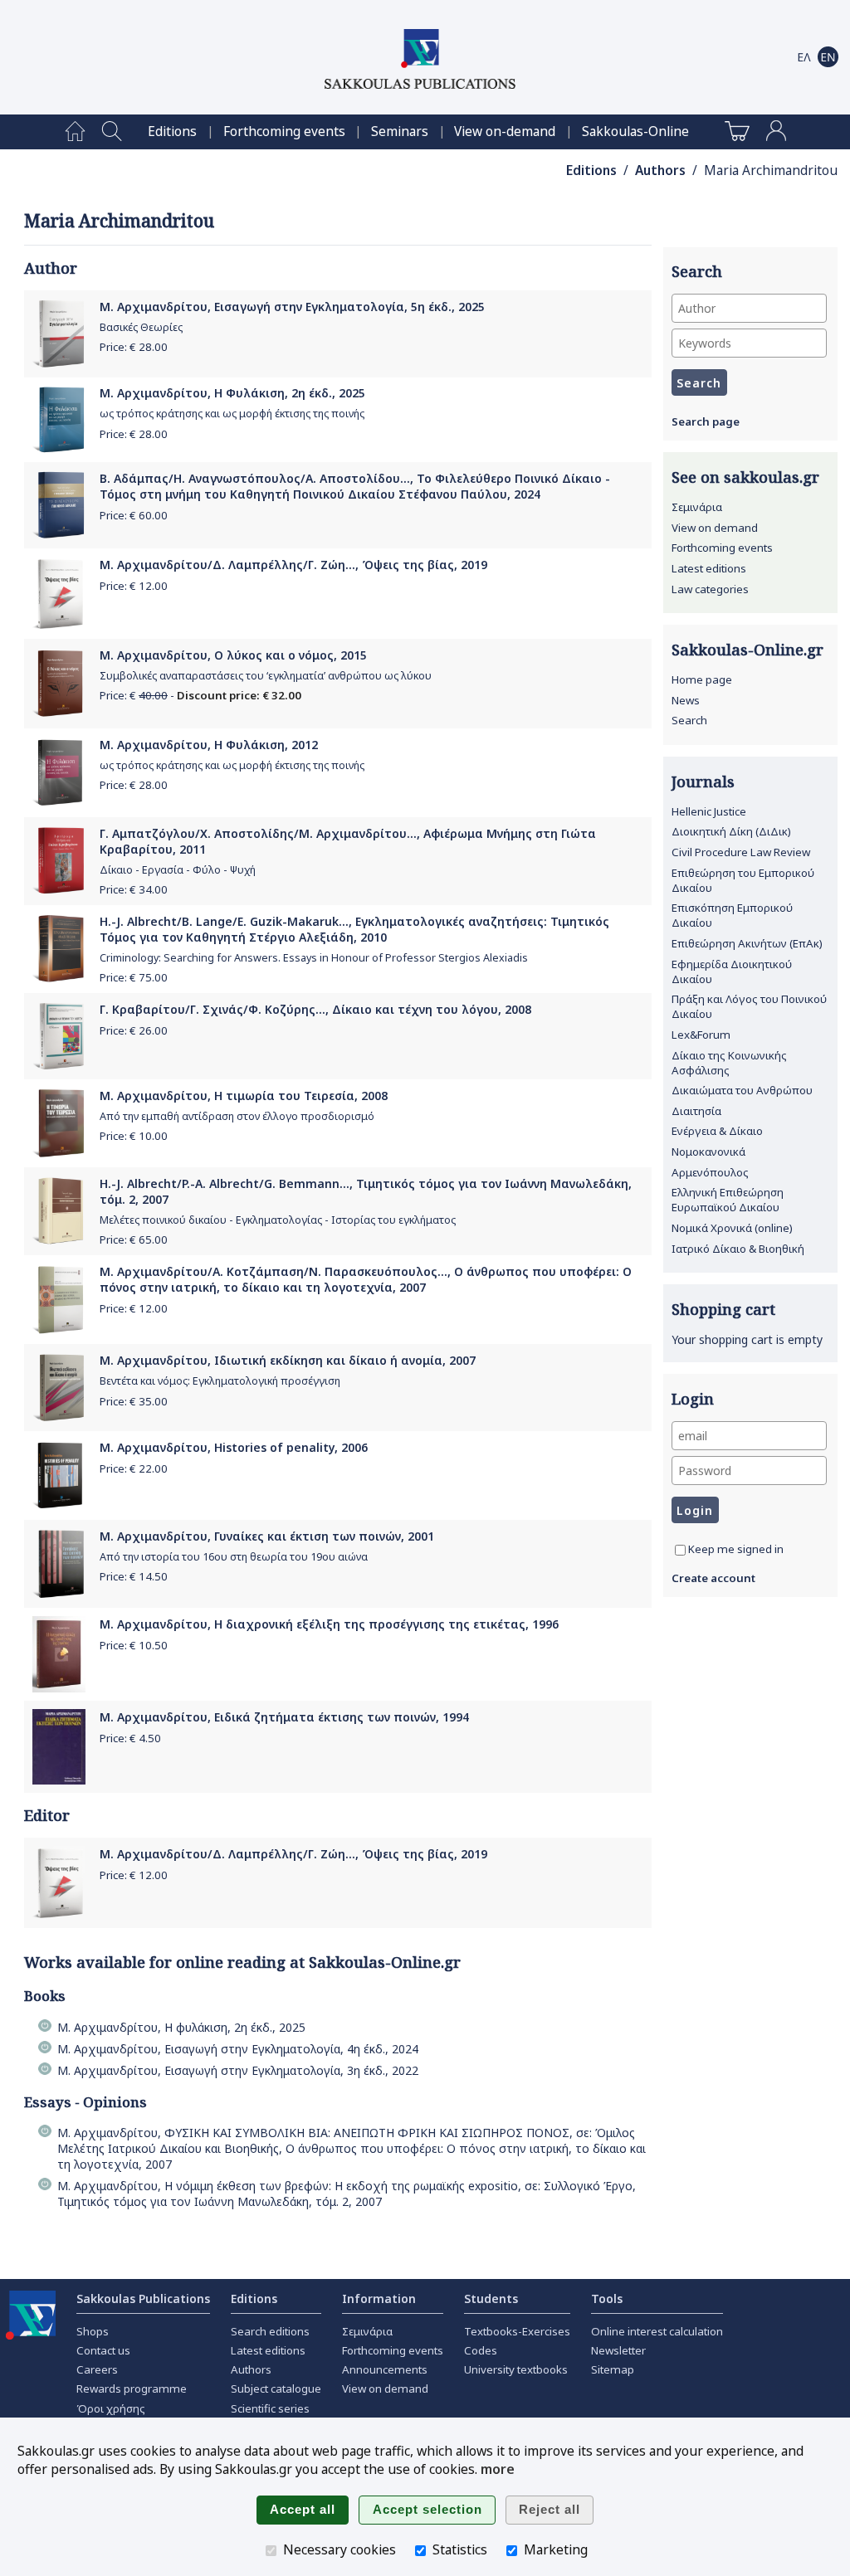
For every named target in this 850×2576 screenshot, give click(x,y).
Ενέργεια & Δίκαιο (717, 1131)
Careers (97, 2369)
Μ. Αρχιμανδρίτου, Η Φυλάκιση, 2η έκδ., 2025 (232, 393)
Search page (706, 421)
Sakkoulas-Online (635, 131)
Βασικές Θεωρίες (141, 327)
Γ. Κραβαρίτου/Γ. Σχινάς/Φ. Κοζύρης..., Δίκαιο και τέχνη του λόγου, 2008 (315, 1009)
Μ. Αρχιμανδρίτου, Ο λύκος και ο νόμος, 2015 (233, 655)
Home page (702, 679)
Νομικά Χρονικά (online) (732, 1228)
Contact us (103, 2350)
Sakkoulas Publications (143, 2298)
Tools (607, 2298)
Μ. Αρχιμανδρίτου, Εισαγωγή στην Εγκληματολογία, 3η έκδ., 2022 (238, 2070)
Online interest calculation (657, 2331)
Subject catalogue (276, 2389)
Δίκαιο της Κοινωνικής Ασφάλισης (729, 1063)
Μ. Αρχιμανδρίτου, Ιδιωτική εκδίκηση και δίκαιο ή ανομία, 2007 (288, 1360)
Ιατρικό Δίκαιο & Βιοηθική (738, 1249)
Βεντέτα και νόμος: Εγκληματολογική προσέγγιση (220, 1381)
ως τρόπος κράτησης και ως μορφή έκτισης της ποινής (232, 414)
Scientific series (270, 2408)
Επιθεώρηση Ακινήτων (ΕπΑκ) (747, 943)
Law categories (710, 589)
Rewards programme (132, 2389)
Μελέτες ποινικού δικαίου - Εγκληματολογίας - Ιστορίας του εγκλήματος (278, 1220)
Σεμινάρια (697, 507)
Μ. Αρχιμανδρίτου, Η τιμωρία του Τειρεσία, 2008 (244, 1096)
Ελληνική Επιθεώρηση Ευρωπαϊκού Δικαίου (728, 1200)
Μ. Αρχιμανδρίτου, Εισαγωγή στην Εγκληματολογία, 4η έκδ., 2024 (238, 2049)
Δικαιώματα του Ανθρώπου (742, 1090)
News (686, 700)
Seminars (400, 131)
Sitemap (613, 2369)
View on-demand (505, 131)
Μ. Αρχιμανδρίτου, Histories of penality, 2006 (234, 1447)
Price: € (134, 347)
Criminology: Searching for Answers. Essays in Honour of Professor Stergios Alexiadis (314, 958)
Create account (713, 1578)
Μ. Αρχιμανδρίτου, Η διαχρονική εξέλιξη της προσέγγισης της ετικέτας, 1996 (329, 1624)
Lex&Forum (701, 1035)
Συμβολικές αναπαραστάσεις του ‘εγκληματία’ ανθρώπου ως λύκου (266, 676)
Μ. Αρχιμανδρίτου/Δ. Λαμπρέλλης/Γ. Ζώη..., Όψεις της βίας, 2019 (293, 565)
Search (689, 720)
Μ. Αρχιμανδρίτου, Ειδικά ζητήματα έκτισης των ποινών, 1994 (284, 1717)
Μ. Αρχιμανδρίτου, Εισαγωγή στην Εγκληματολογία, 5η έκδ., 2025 (292, 307)
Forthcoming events (284, 131)
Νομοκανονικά (708, 1152)
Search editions (270, 2331)
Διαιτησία (696, 1111)
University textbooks (516, 2369)
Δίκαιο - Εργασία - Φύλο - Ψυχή (178, 870)
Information (379, 2298)
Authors (660, 170)
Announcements (385, 2369)
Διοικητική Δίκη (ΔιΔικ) (731, 831)
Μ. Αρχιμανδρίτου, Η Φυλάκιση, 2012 (209, 745)
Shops (93, 2331)
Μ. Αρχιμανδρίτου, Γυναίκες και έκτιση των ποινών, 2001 (267, 1536)
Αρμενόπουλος (710, 1172)
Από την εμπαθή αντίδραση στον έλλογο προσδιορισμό (237, 1116)
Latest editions (709, 568)
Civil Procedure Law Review (741, 852)
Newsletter (618, 2350)
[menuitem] (75, 132)
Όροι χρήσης (111, 2408)
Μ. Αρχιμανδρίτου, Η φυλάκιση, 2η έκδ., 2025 (181, 2027)
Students (491, 2298)
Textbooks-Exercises (517, 2331)
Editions (172, 131)
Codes (481, 2350)
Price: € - (200, 695)
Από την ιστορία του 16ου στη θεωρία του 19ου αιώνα (234, 1557)
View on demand (715, 528)
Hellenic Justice (709, 811)
